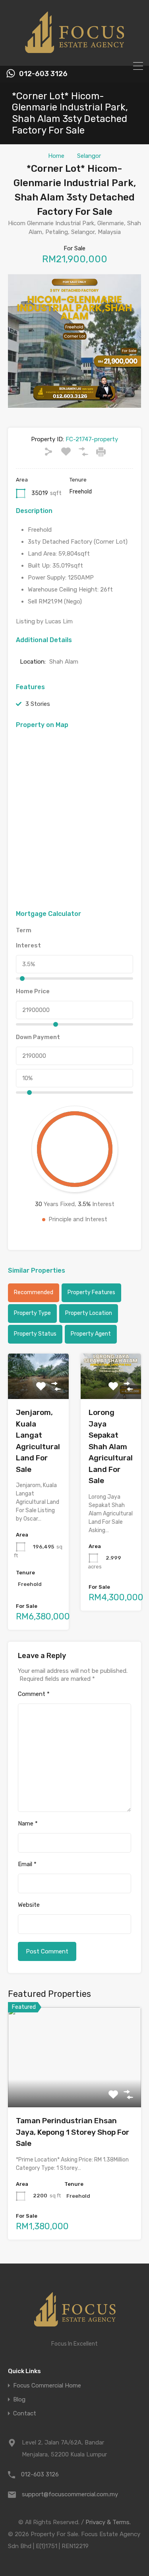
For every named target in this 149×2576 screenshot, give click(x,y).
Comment (34, 1694)
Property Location (89, 1313)
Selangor (89, 156)
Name (28, 1823)
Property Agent (91, 1334)
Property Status (35, 1334)
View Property (74, 2088)
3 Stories (38, 704)
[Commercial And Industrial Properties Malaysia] (75, 56)
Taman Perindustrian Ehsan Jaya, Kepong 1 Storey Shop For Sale (73, 2132)
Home (56, 156)
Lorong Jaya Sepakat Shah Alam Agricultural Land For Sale (111, 1446)
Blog (19, 2400)
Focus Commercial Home (47, 2386)
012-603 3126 (43, 74)
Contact (25, 2414)
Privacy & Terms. (108, 2522)
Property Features (91, 1292)
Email (27, 1864)
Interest (28, 945)
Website (29, 1905)
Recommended (34, 1292)
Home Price (33, 991)
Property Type (32, 1313)
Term (24, 930)
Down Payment (38, 1037)
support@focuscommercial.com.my (70, 2494)
